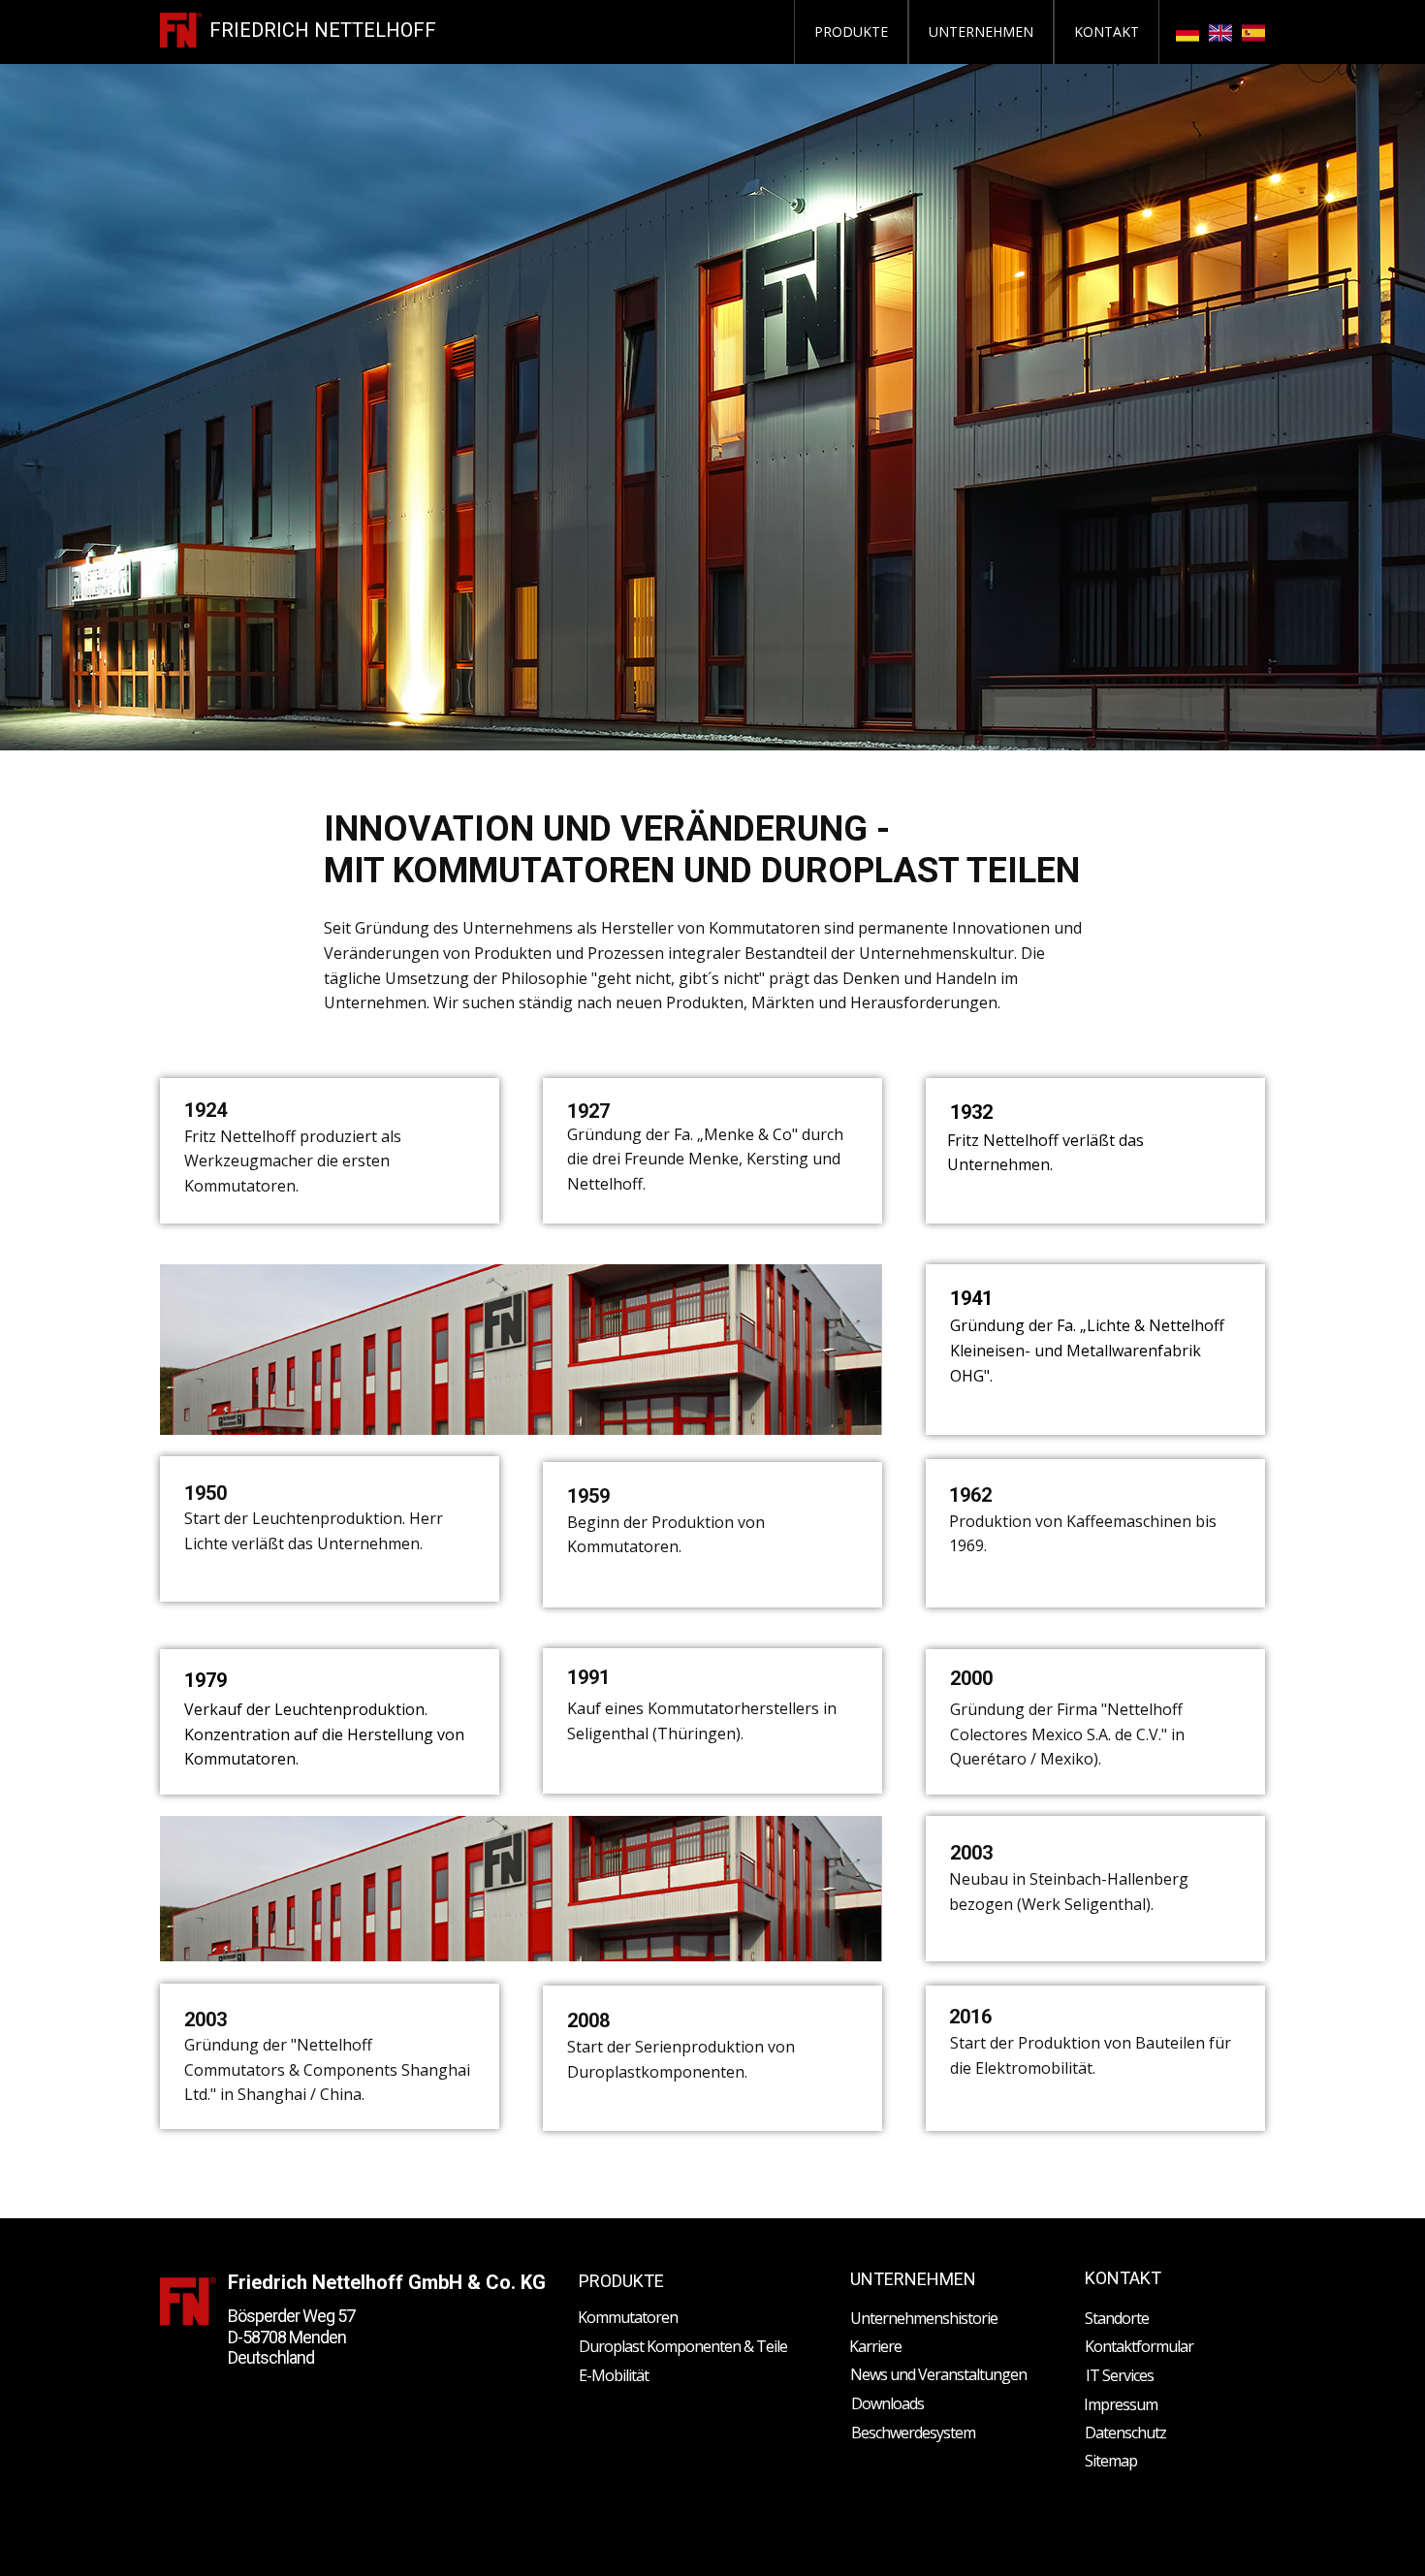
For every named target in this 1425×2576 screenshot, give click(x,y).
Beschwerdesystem (913, 2433)
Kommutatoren (628, 2317)
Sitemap (1111, 2461)
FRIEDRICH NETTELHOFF (323, 30)
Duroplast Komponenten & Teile (683, 2346)
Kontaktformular (1139, 2346)
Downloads (887, 2403)
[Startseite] (181, 30)
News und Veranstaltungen (938, 2374)
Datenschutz (1125, 2433)
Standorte (1117, 2318)
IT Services (1120, 2375)
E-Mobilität (614, 2375)
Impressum (1121, 2404)
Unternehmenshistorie (924, 2318)
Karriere (875, 2346)
